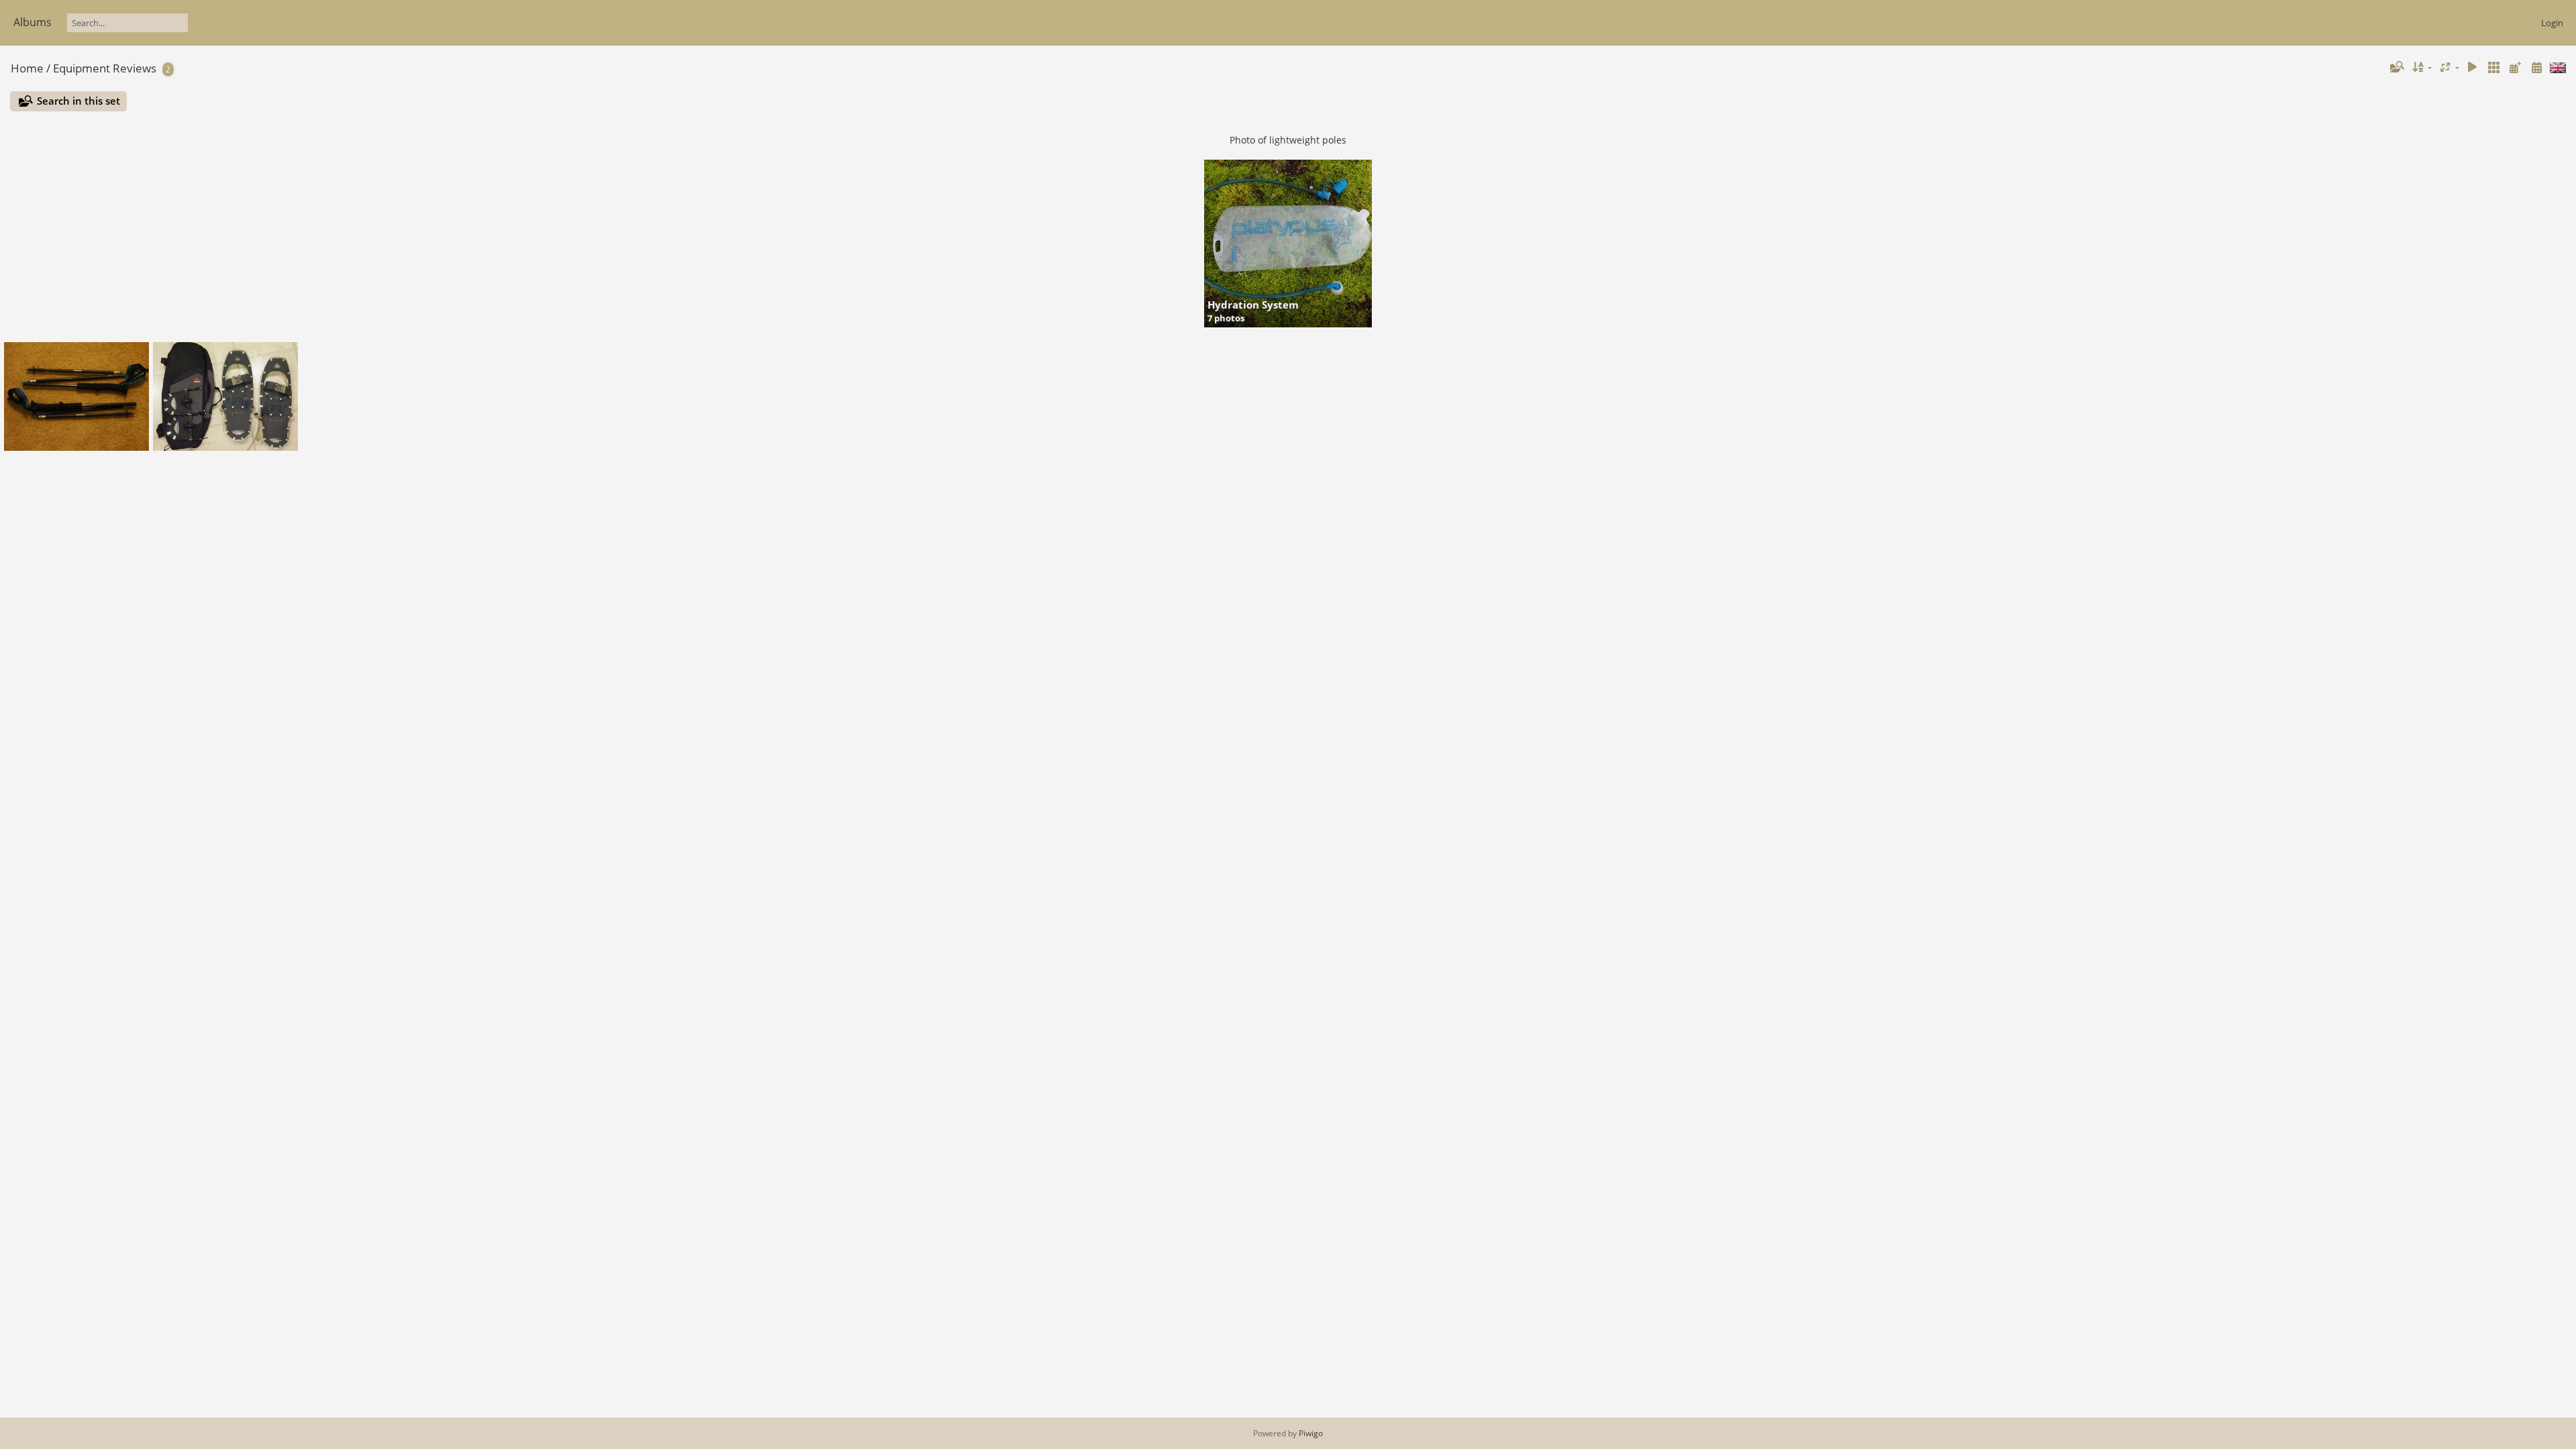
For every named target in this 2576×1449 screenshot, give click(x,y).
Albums (33, 22)
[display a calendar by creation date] (2536, 67)
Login (2552, 23)
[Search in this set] (2396, 67)
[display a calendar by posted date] (2515, 67)
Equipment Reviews (105, 68)
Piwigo (1311, 1433)
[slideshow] (2473, 67)
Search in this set (78, 101)
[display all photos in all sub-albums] (2494, 67)
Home (27, 68)
